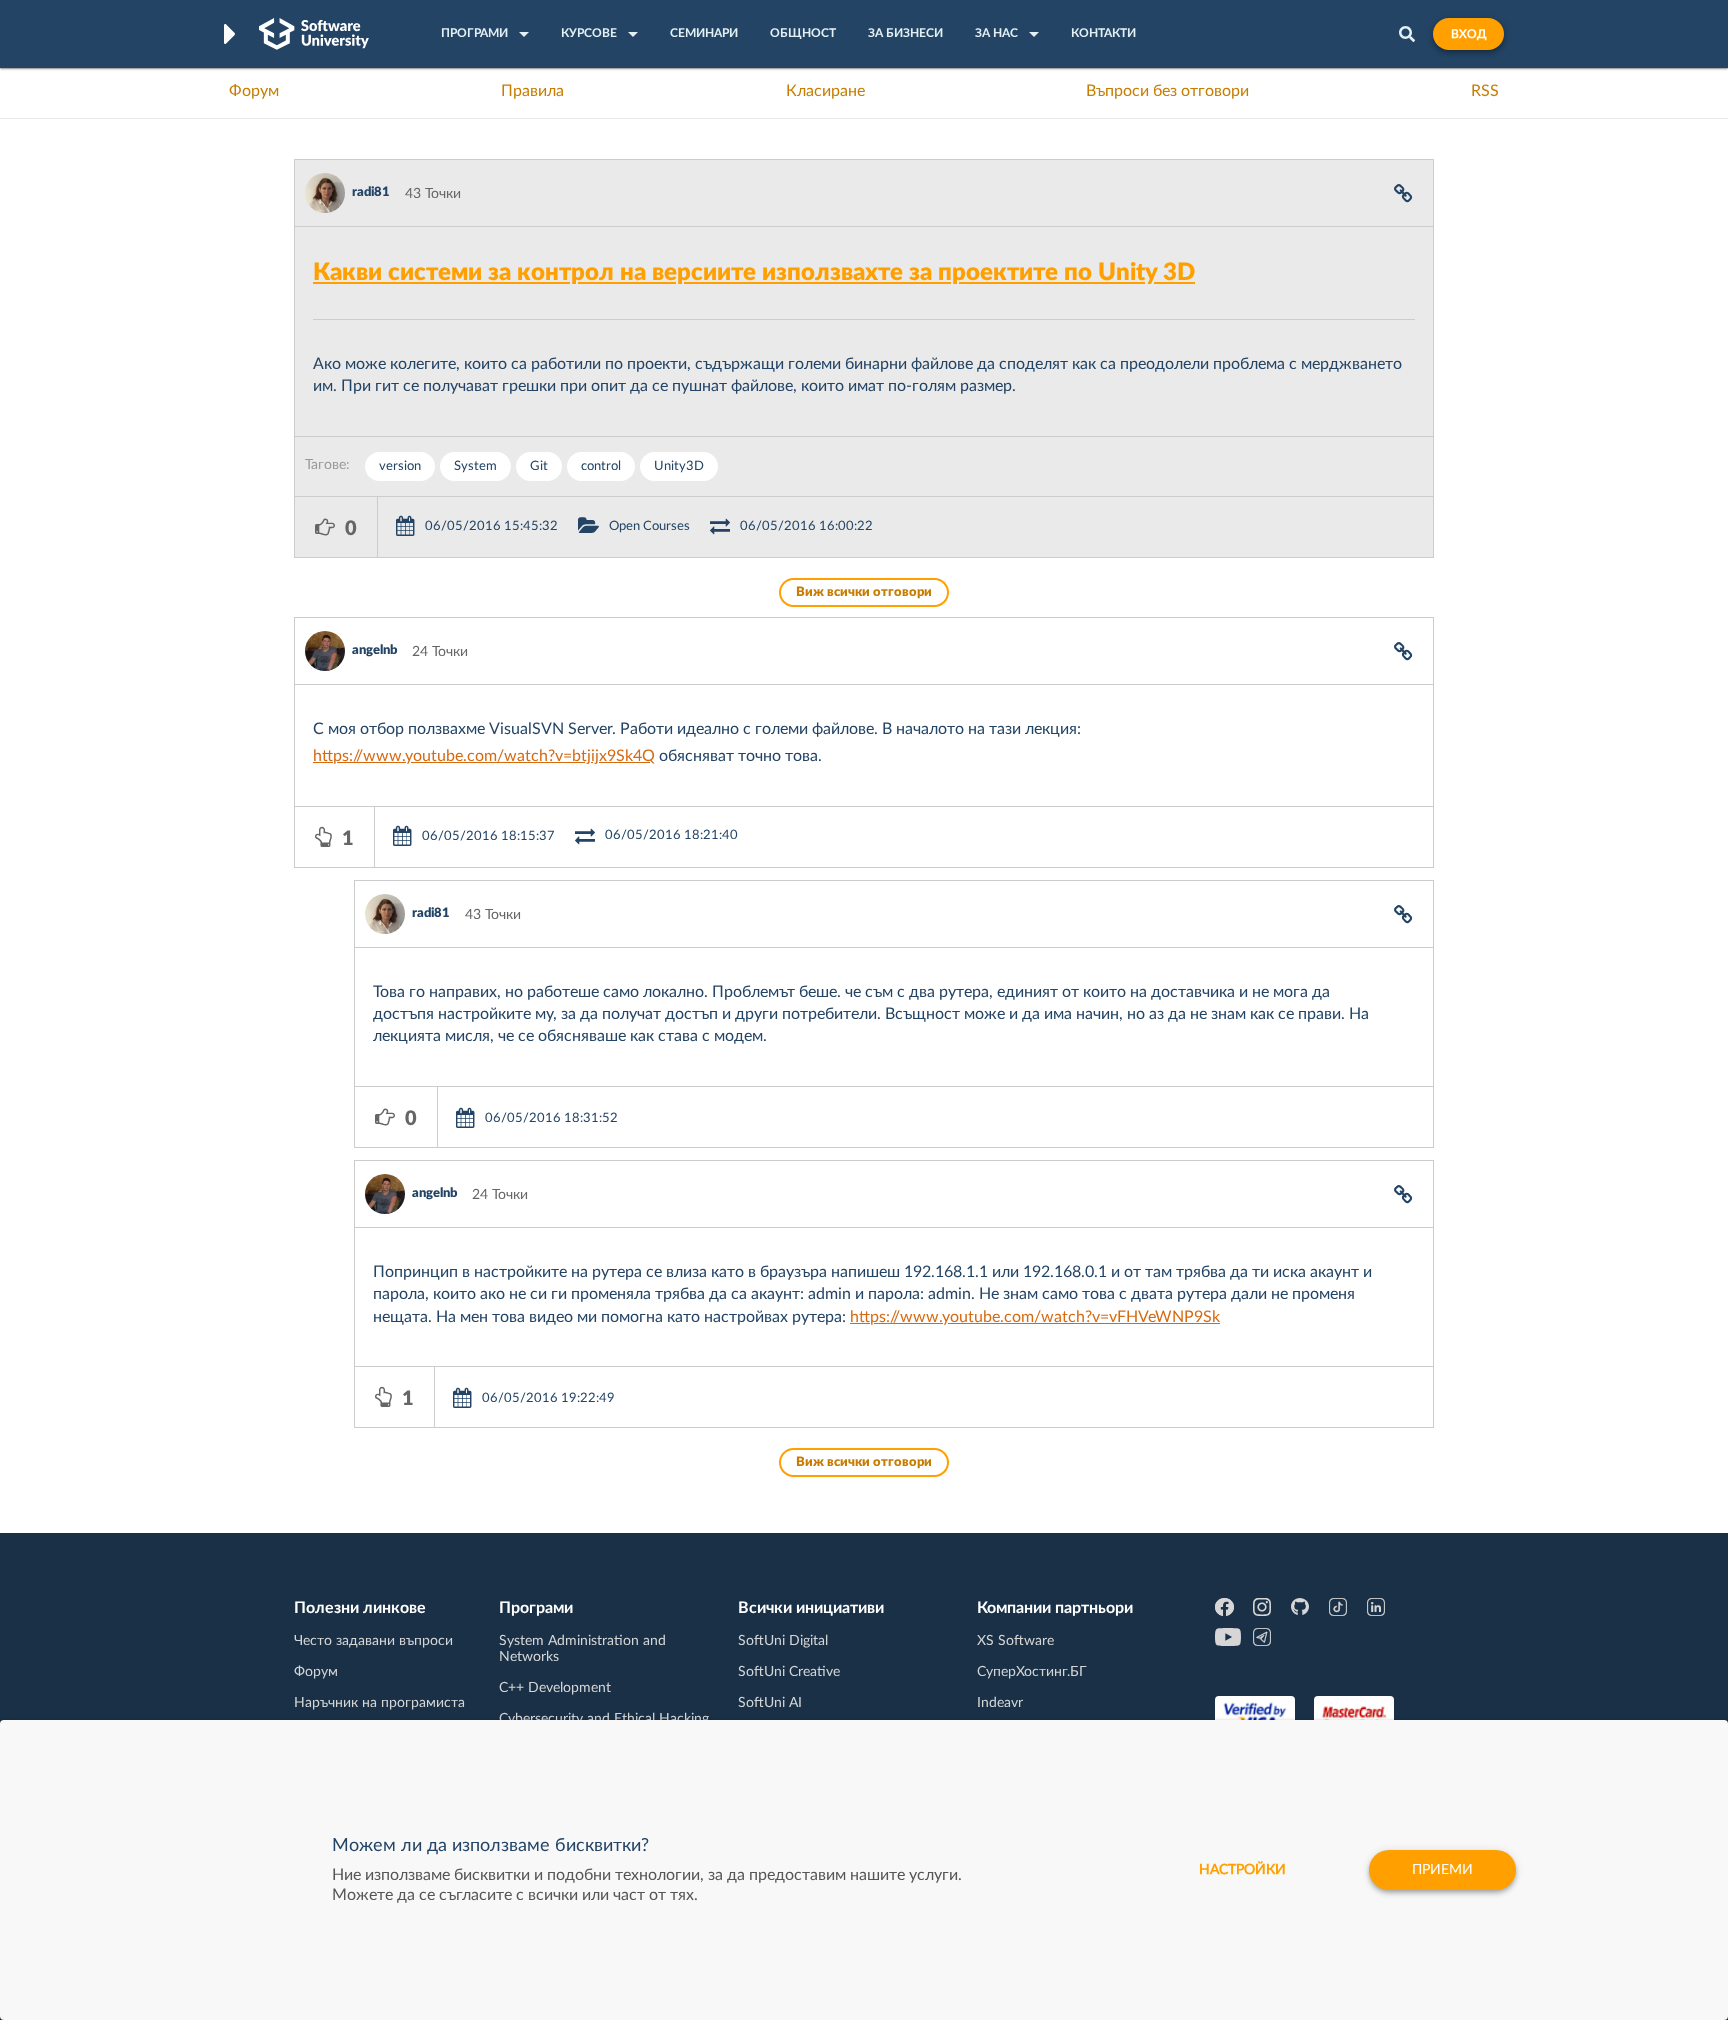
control (601, 466)
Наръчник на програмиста (379, 1703)
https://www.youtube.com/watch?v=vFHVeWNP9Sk (1035, 1317)
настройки (1242, 1870)
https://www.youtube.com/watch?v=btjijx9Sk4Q (484, 756)
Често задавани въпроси (373, 1641)
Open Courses (649, 526)
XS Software (1015, 1641)
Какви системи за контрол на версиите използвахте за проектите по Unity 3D (754, 273)
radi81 (371, 192)
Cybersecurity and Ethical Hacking (604, 1719)
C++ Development (555, 1688)
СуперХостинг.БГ (1032, 1672)
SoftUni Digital (783, 1641)
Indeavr (1000, 1703)
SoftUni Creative (789, 1672)
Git (539, 466)
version (400, 466)
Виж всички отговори (864, 592)
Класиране (825, 91)
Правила (532, 91)
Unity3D (679, 466)
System (475, 466)
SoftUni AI (770, 1703)
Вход (1468, 34)
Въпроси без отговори (1167, 91)
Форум (254, 91)
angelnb (374, 650)
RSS (1485, 91)
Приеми (1442, 1870)
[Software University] (314, 34)
